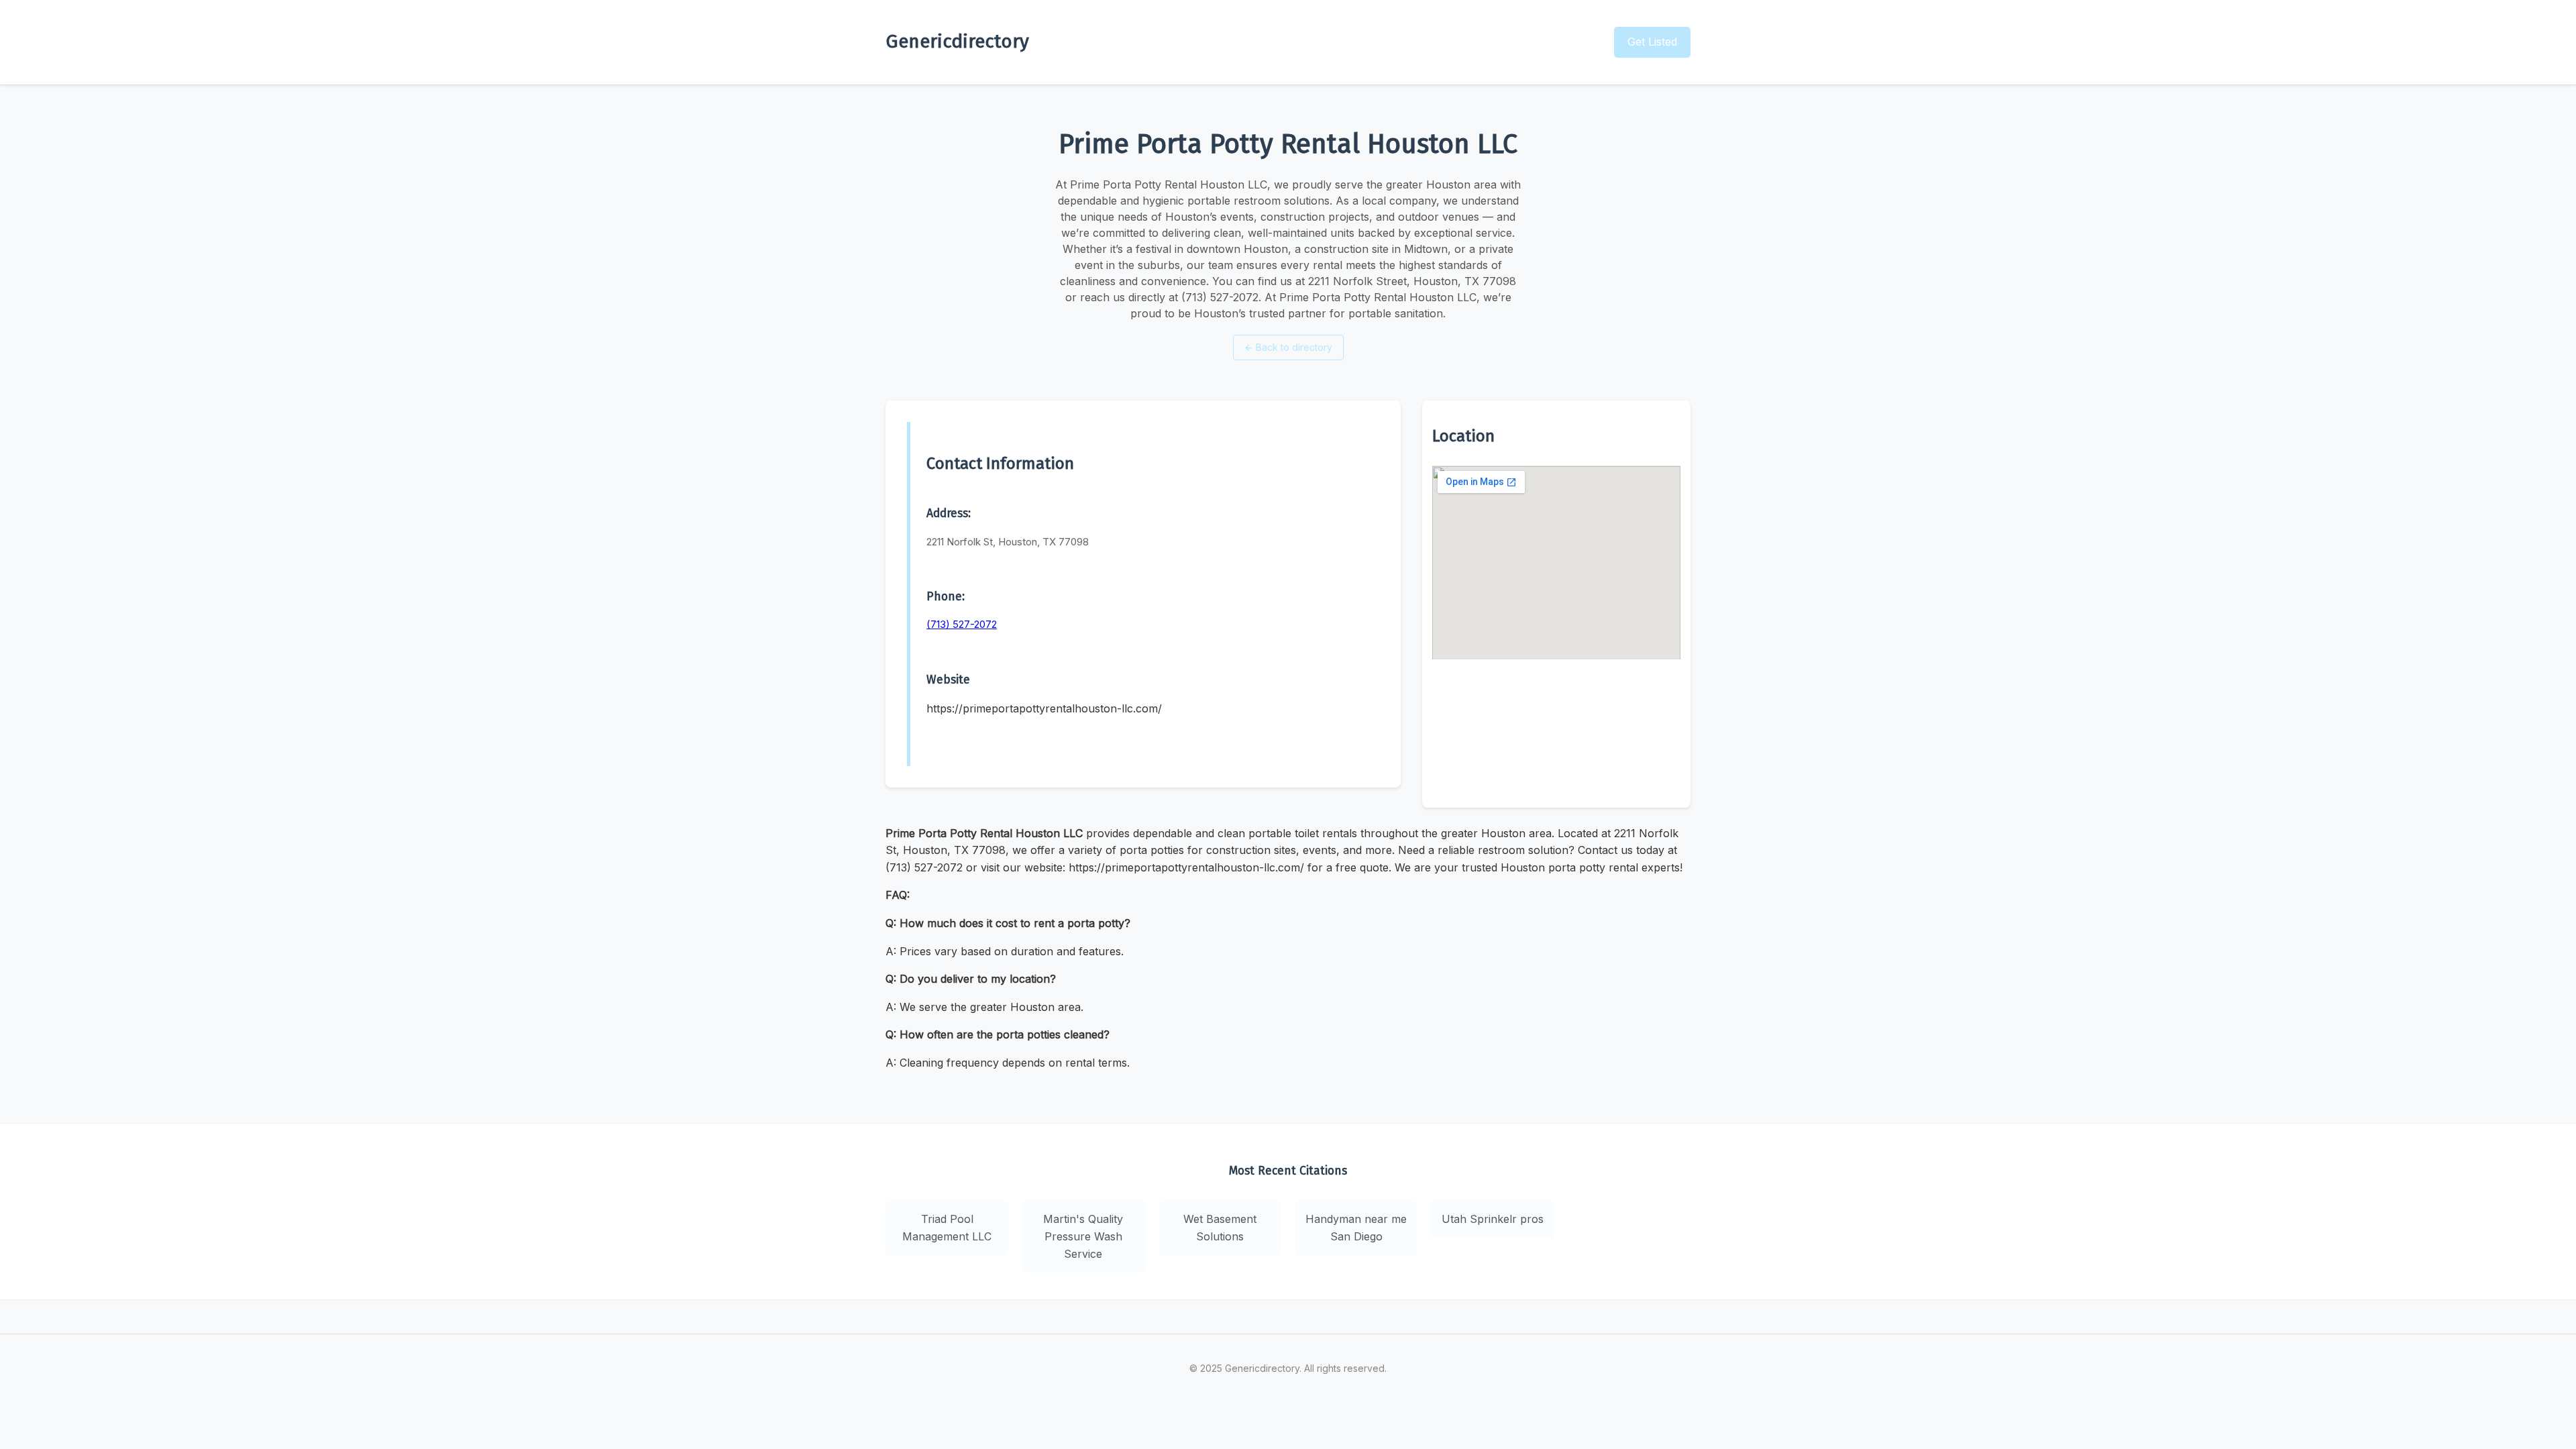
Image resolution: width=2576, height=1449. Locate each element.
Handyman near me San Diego (1356, 1228)
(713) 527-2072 (962, 624)
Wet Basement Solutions (1220, 1228)
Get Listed (1652, 42)
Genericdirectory (957, 41)
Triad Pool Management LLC (947, 1228)
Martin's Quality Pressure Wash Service (1083, 1236)
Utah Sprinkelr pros (1493, 1219)
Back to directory (1288, 347)
